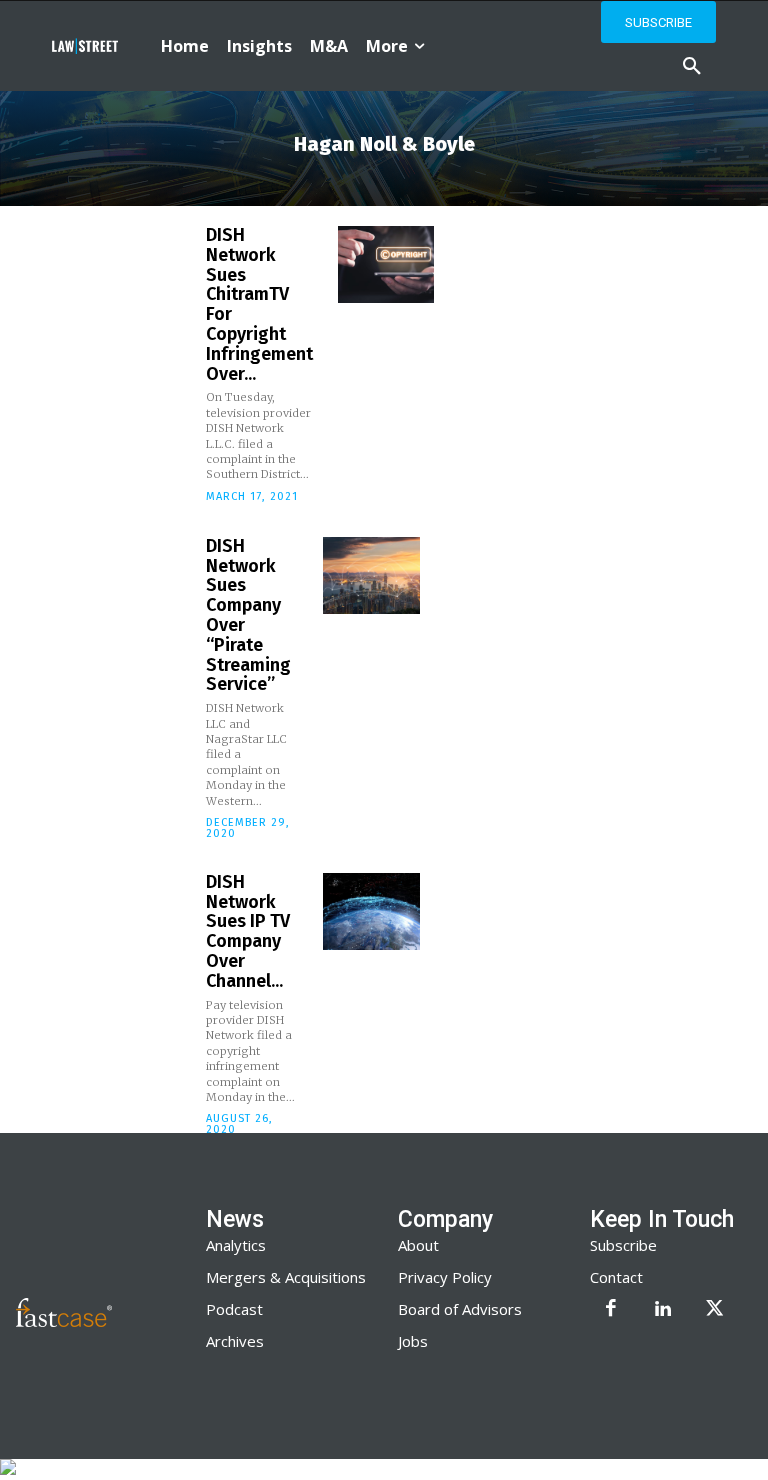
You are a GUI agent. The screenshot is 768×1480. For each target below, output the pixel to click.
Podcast (234, 1309)
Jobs (413, 1341)
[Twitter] (715, 1310)
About (418, 1245)
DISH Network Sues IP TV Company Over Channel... (248, 931)
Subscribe (623, 1245)
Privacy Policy (445, 1277)
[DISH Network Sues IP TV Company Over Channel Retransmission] (371, 911)
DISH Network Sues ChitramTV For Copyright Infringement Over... (259, 304)
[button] (692, 67)
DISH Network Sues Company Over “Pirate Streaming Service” (248, 615)
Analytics (236, 1245)
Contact (616, 1277)
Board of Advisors (460, 1309)
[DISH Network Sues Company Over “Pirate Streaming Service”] (371, 575)
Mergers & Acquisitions (286, 1277)
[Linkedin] (663, 1310)
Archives (235, 1341)
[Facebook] (611, 1310)
